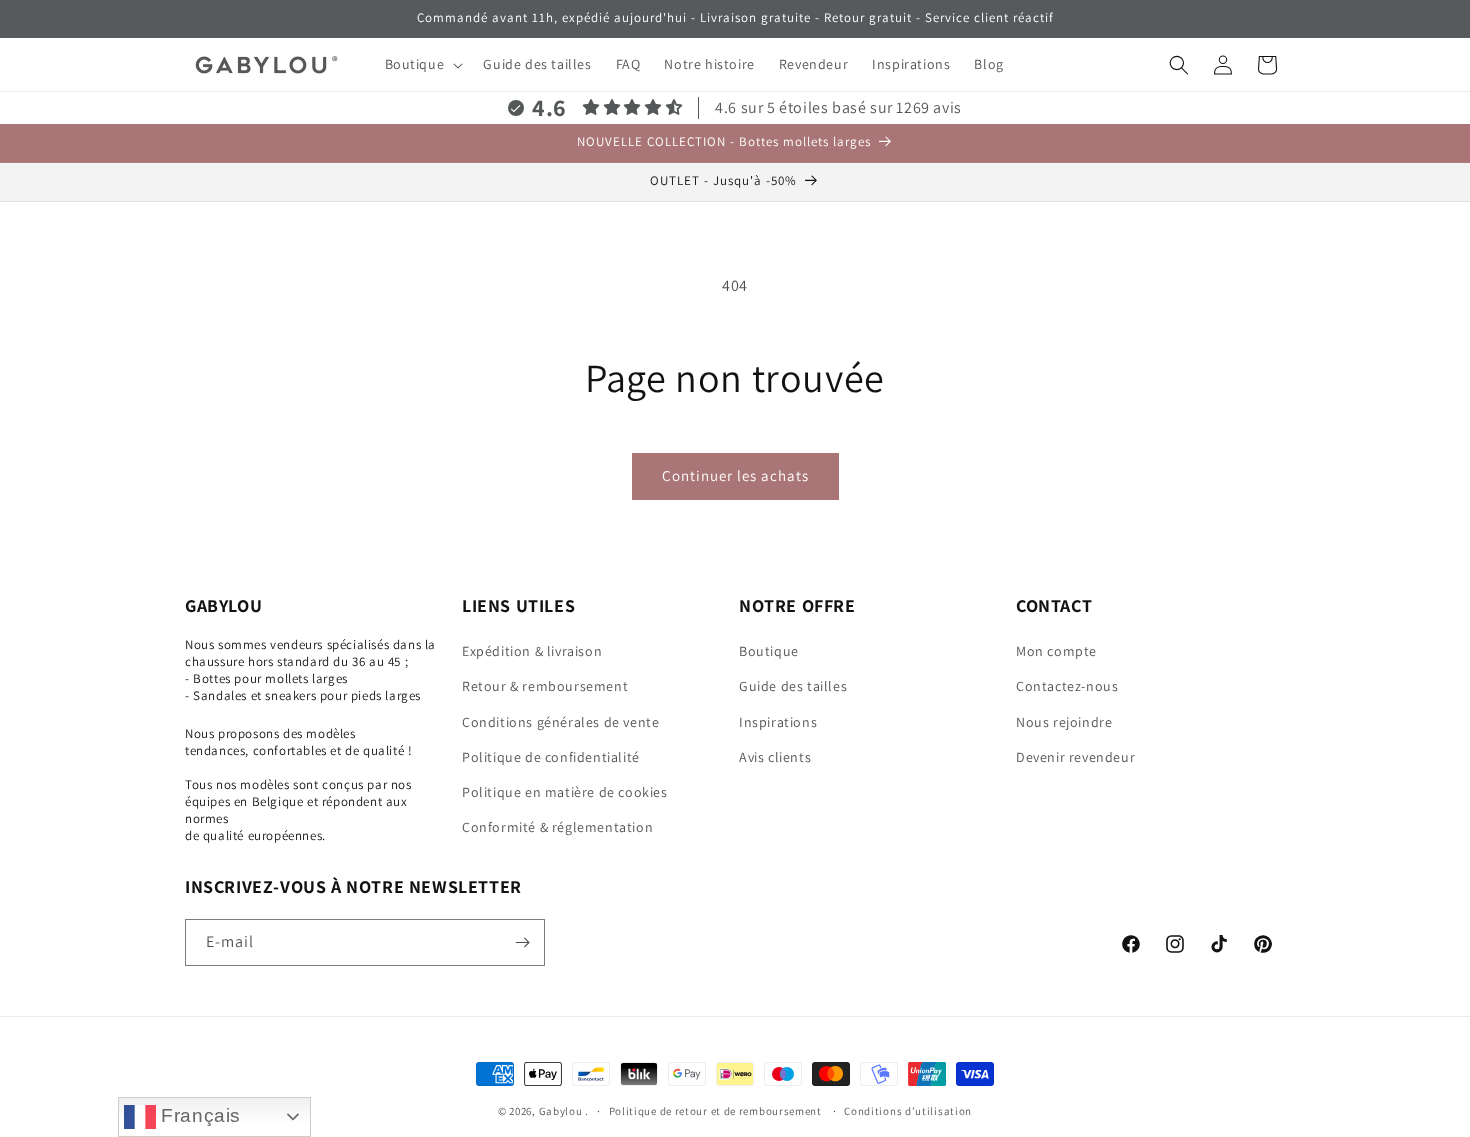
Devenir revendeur (1075, 757)
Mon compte (1056, 651)
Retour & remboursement (545, 686)
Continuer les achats (735, 475)
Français (198, 1115)
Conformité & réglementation (557, 827)
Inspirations (778, 722)
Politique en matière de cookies (565, 792)
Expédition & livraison (532, 651)
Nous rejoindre (1064, 722)
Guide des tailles (793, 686)
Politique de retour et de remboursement (717, 1111)
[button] (422, 64)
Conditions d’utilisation (908, 1111)
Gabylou (561, 1111)
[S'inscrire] (522, 942)
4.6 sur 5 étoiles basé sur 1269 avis (838, 107)
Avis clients (775, 757)
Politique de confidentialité (551, 757)
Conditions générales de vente (560, 722)
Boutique (769, 651)
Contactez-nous (1067, 686)
